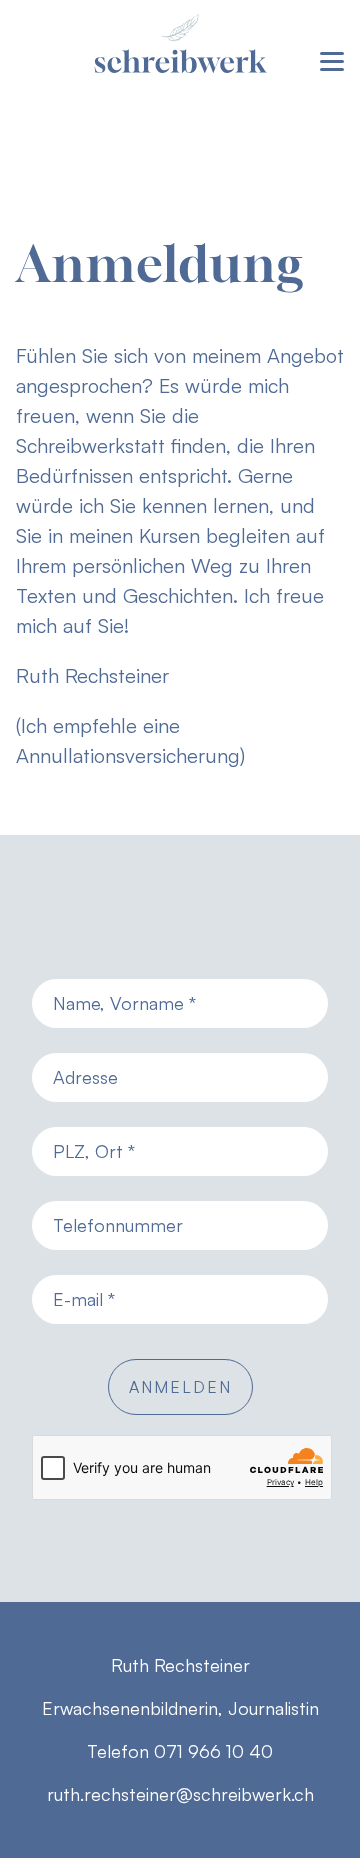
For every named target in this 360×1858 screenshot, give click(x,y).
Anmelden (180, 1387)
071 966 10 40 (213, 1751)
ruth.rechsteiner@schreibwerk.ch (180, 1794)
